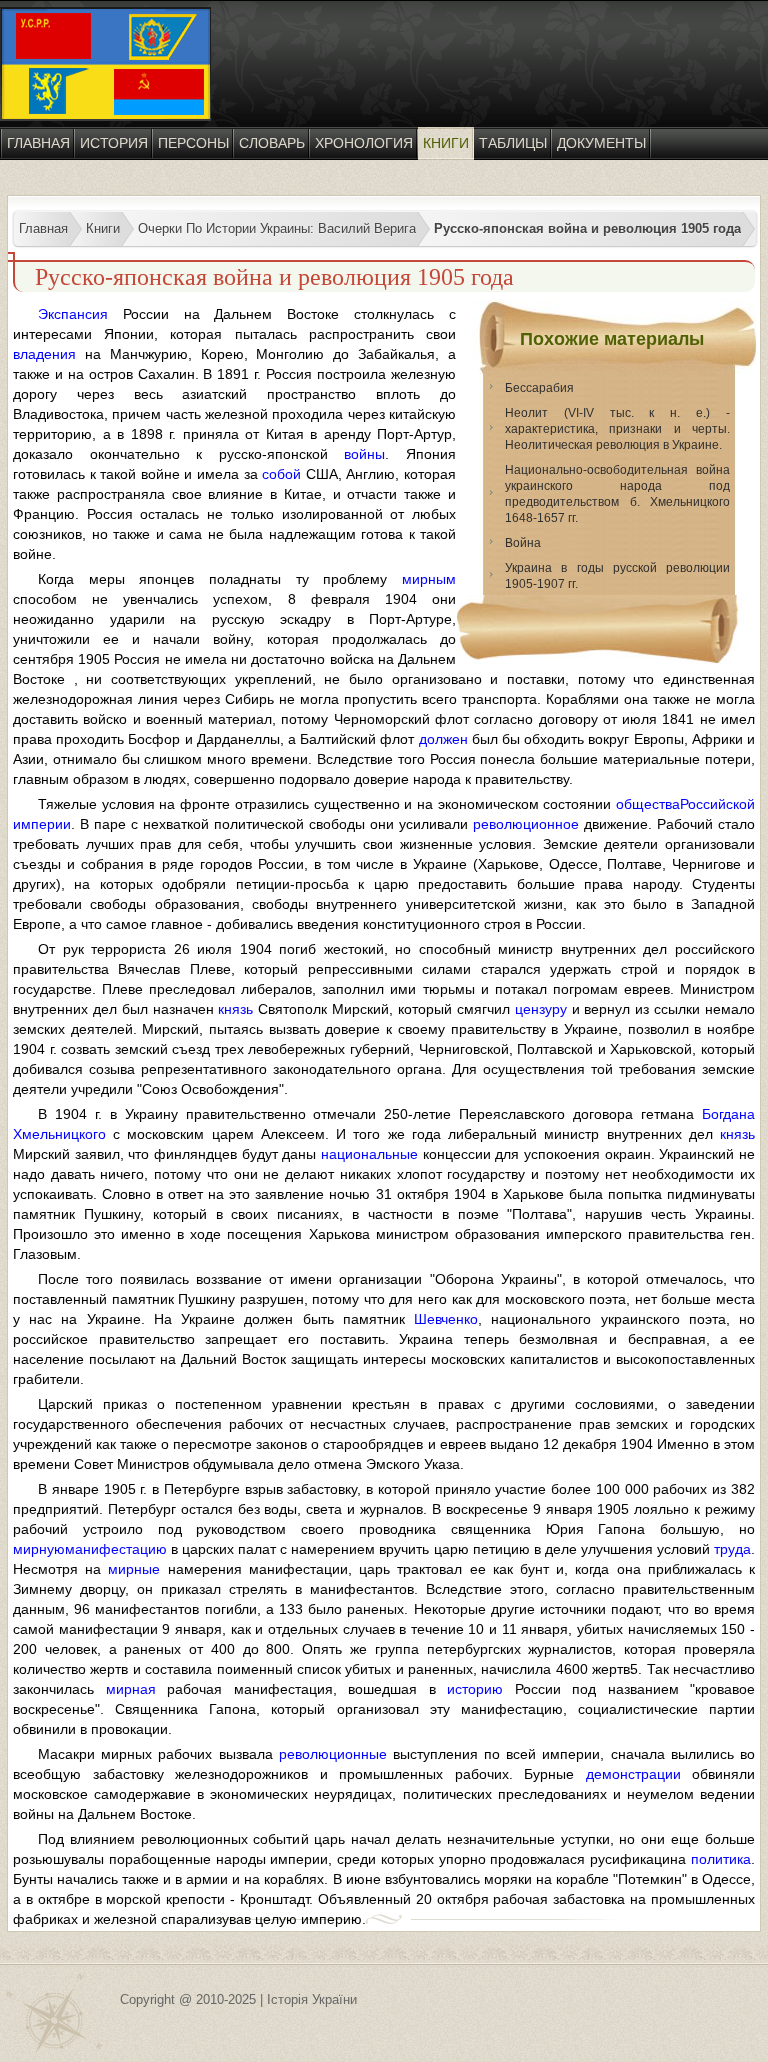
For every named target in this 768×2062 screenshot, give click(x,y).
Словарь (272, 143)
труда (732, 1549)
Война (523, 543)
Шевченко (446, 1319)
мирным (429, 579)
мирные (134, 1569)
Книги (446, 143)
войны (364, 454)
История (114, 143)
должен (443, 739)
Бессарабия (539, 388)
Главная (38, 143)
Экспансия (73, 314)
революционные (333, 1754)
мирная (131, 1689)
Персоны (193, 143)
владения (44, 354)
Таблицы (513, 143)
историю (475, 1689)
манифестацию (116, 1549)
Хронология (364, 143)
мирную (39, 1549)
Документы (601, 143)
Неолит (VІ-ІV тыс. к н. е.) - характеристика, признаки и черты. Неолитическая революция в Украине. (617, 429)
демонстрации (633, 1774)
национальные (369, 1154)
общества (648, 804)
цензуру (541, 1009)
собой (281, 474)
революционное (526, 824)
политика (721, 1859)
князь (235, 1009)
